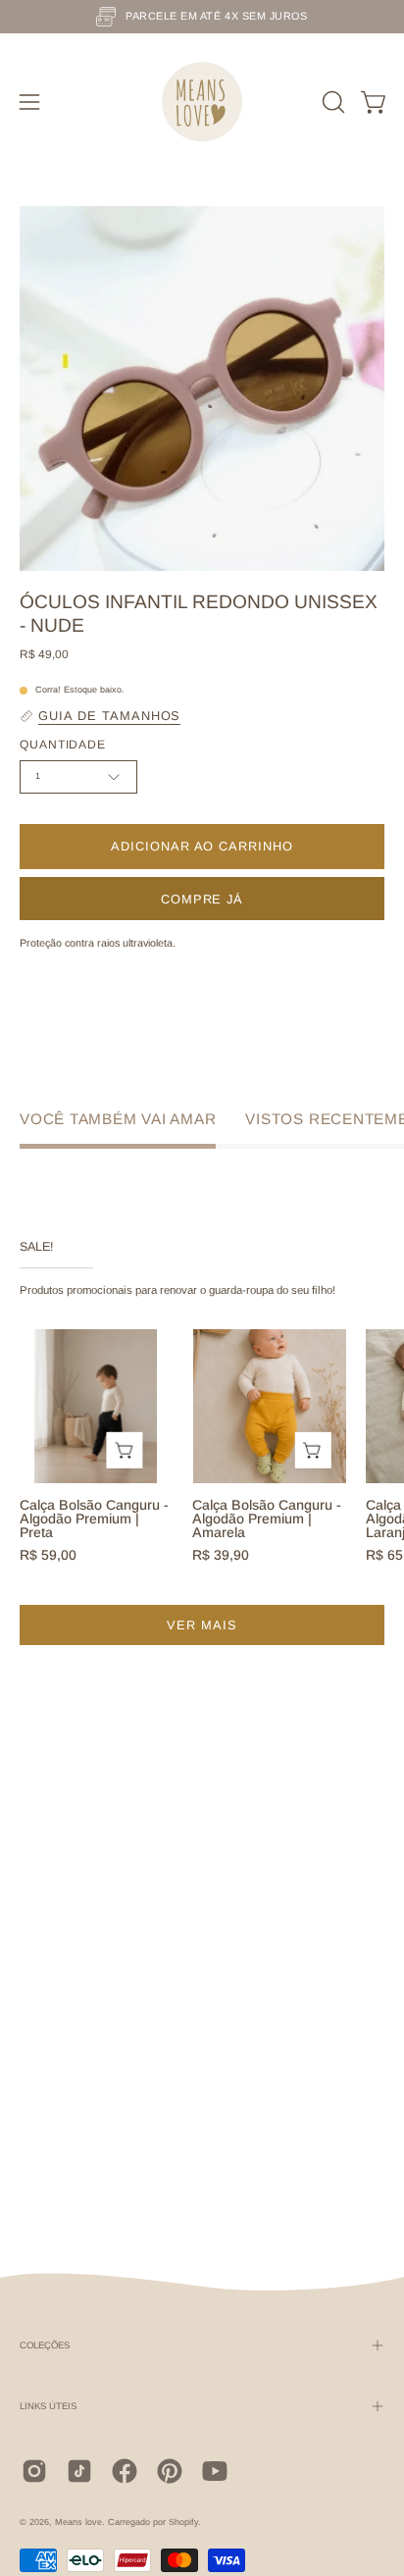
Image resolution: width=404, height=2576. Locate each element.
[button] (331, 102)
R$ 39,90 (221, 1555)
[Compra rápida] (125, 1450)
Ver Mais (202, 1625)
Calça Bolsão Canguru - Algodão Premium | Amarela (267, 1519)
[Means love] (202, 102)
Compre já (202, 899)
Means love (78, 2522)
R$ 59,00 (48, 1555)
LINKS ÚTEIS (48, 2406)
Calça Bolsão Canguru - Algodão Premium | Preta (94, 1519)
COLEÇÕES (45, 2345)
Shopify (183, 2522)
